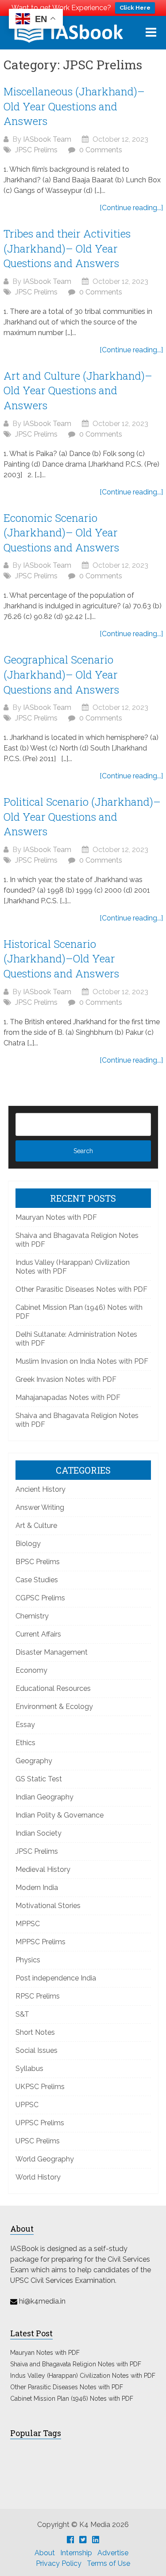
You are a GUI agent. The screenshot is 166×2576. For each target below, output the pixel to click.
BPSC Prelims (38, 1562)
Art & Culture (36, 1526)
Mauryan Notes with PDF (56, 1217)
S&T (22, 2014)
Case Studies (37, 1580)
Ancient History (41, 1489)
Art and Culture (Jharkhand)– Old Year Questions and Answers (78, 390)
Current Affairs (38, 1634)
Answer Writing (40, 1507)
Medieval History (43, 1869)
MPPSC (28, 1924)
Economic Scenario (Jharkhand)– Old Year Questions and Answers (61, 533)
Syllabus (29, 2069)
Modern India (37, 1888)
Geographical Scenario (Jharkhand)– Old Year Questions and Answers (61, 674)
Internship (76, 2553)
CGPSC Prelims (40, 1598)
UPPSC (27, 2105)
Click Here (135, 8)
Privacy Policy (59, 2563)
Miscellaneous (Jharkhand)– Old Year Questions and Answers (74, 106)
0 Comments (101, 150)
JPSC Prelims (36, 150)
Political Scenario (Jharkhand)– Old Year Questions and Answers (82, 817)
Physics (28, 1960)
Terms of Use (108, 2563)
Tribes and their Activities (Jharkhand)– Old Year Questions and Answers (67, 248)
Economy (31, 1670)
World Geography (45, 2159)
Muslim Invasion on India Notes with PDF (82, 1361)
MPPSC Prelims (41, 1942)
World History (38, 2177)
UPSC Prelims (38, 2141)
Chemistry (32, 1616)
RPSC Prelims (38, 1996)
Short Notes (35, 2032)
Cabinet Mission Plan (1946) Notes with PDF (72, 2399)
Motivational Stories (48, 1906)
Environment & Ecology (54, 1707)
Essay (25, 1725)
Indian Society (39, 1833)
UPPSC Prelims (40, 2123)
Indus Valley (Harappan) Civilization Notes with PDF (83, 2376)
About (45, 2553)
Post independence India (56, 1978)
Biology (28, 1544)
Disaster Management (52, 1652)
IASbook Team (47, 139)
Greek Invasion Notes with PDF (66, 1379)
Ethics (25, 1743)
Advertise (113, 2553)
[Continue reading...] (131, 208)
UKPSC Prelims (40, 2087)
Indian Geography (44, 1797)
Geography (34, 1761)
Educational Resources (53, 1688)
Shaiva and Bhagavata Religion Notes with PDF (76, 2364)
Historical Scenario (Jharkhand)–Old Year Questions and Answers (61, 959)
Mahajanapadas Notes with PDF (68, 1397)
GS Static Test (39, 1779)
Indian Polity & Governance (60, 1815)
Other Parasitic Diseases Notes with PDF (81, 1289)
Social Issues (37, 2050)
